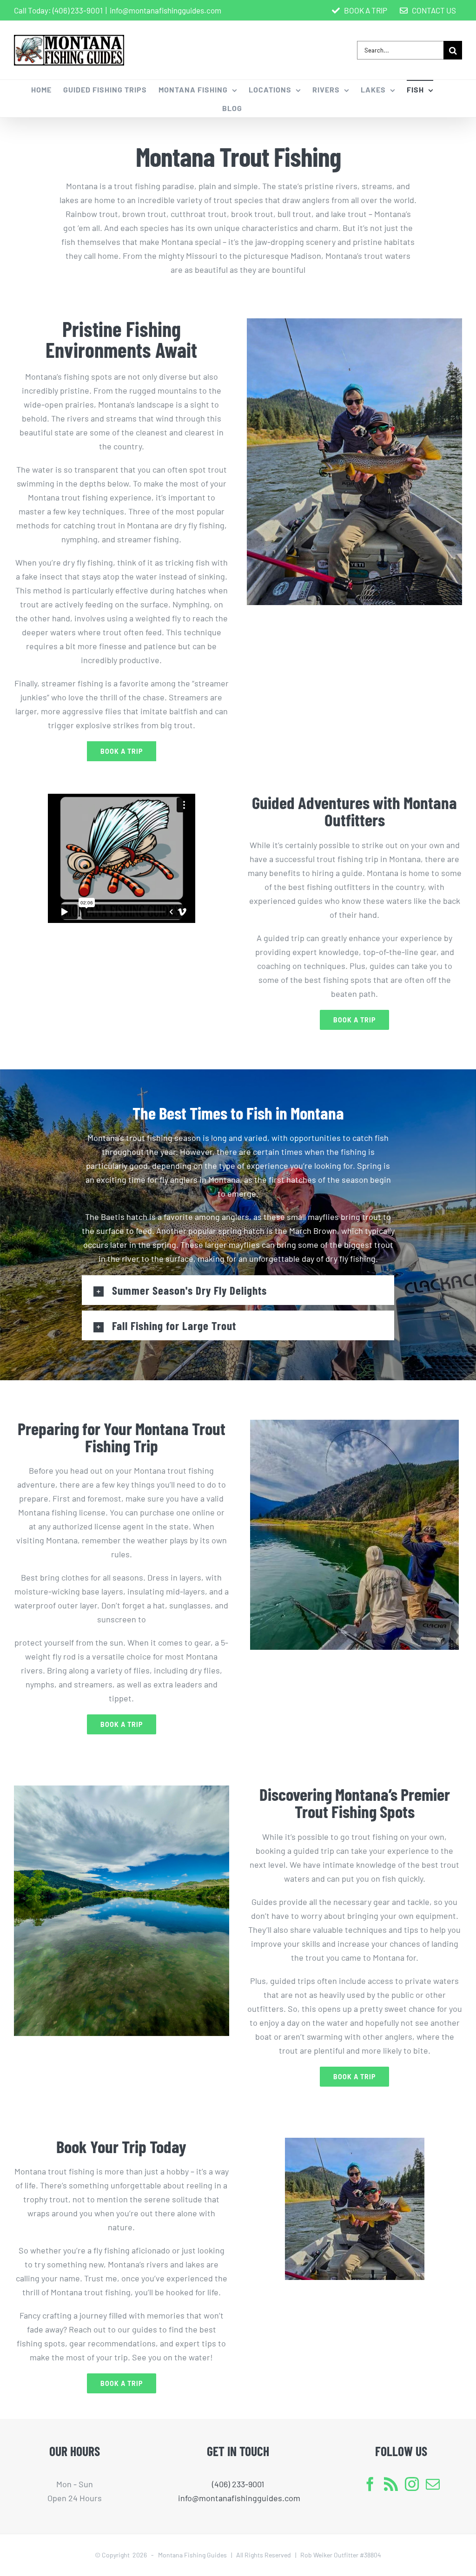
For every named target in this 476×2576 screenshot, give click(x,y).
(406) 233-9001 (78, 10)
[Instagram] (412, 2484)
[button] (238, 1290)
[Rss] (391, 2484)
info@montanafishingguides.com (165, 10)
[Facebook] (370, 2484)
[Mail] (433, 2484)
